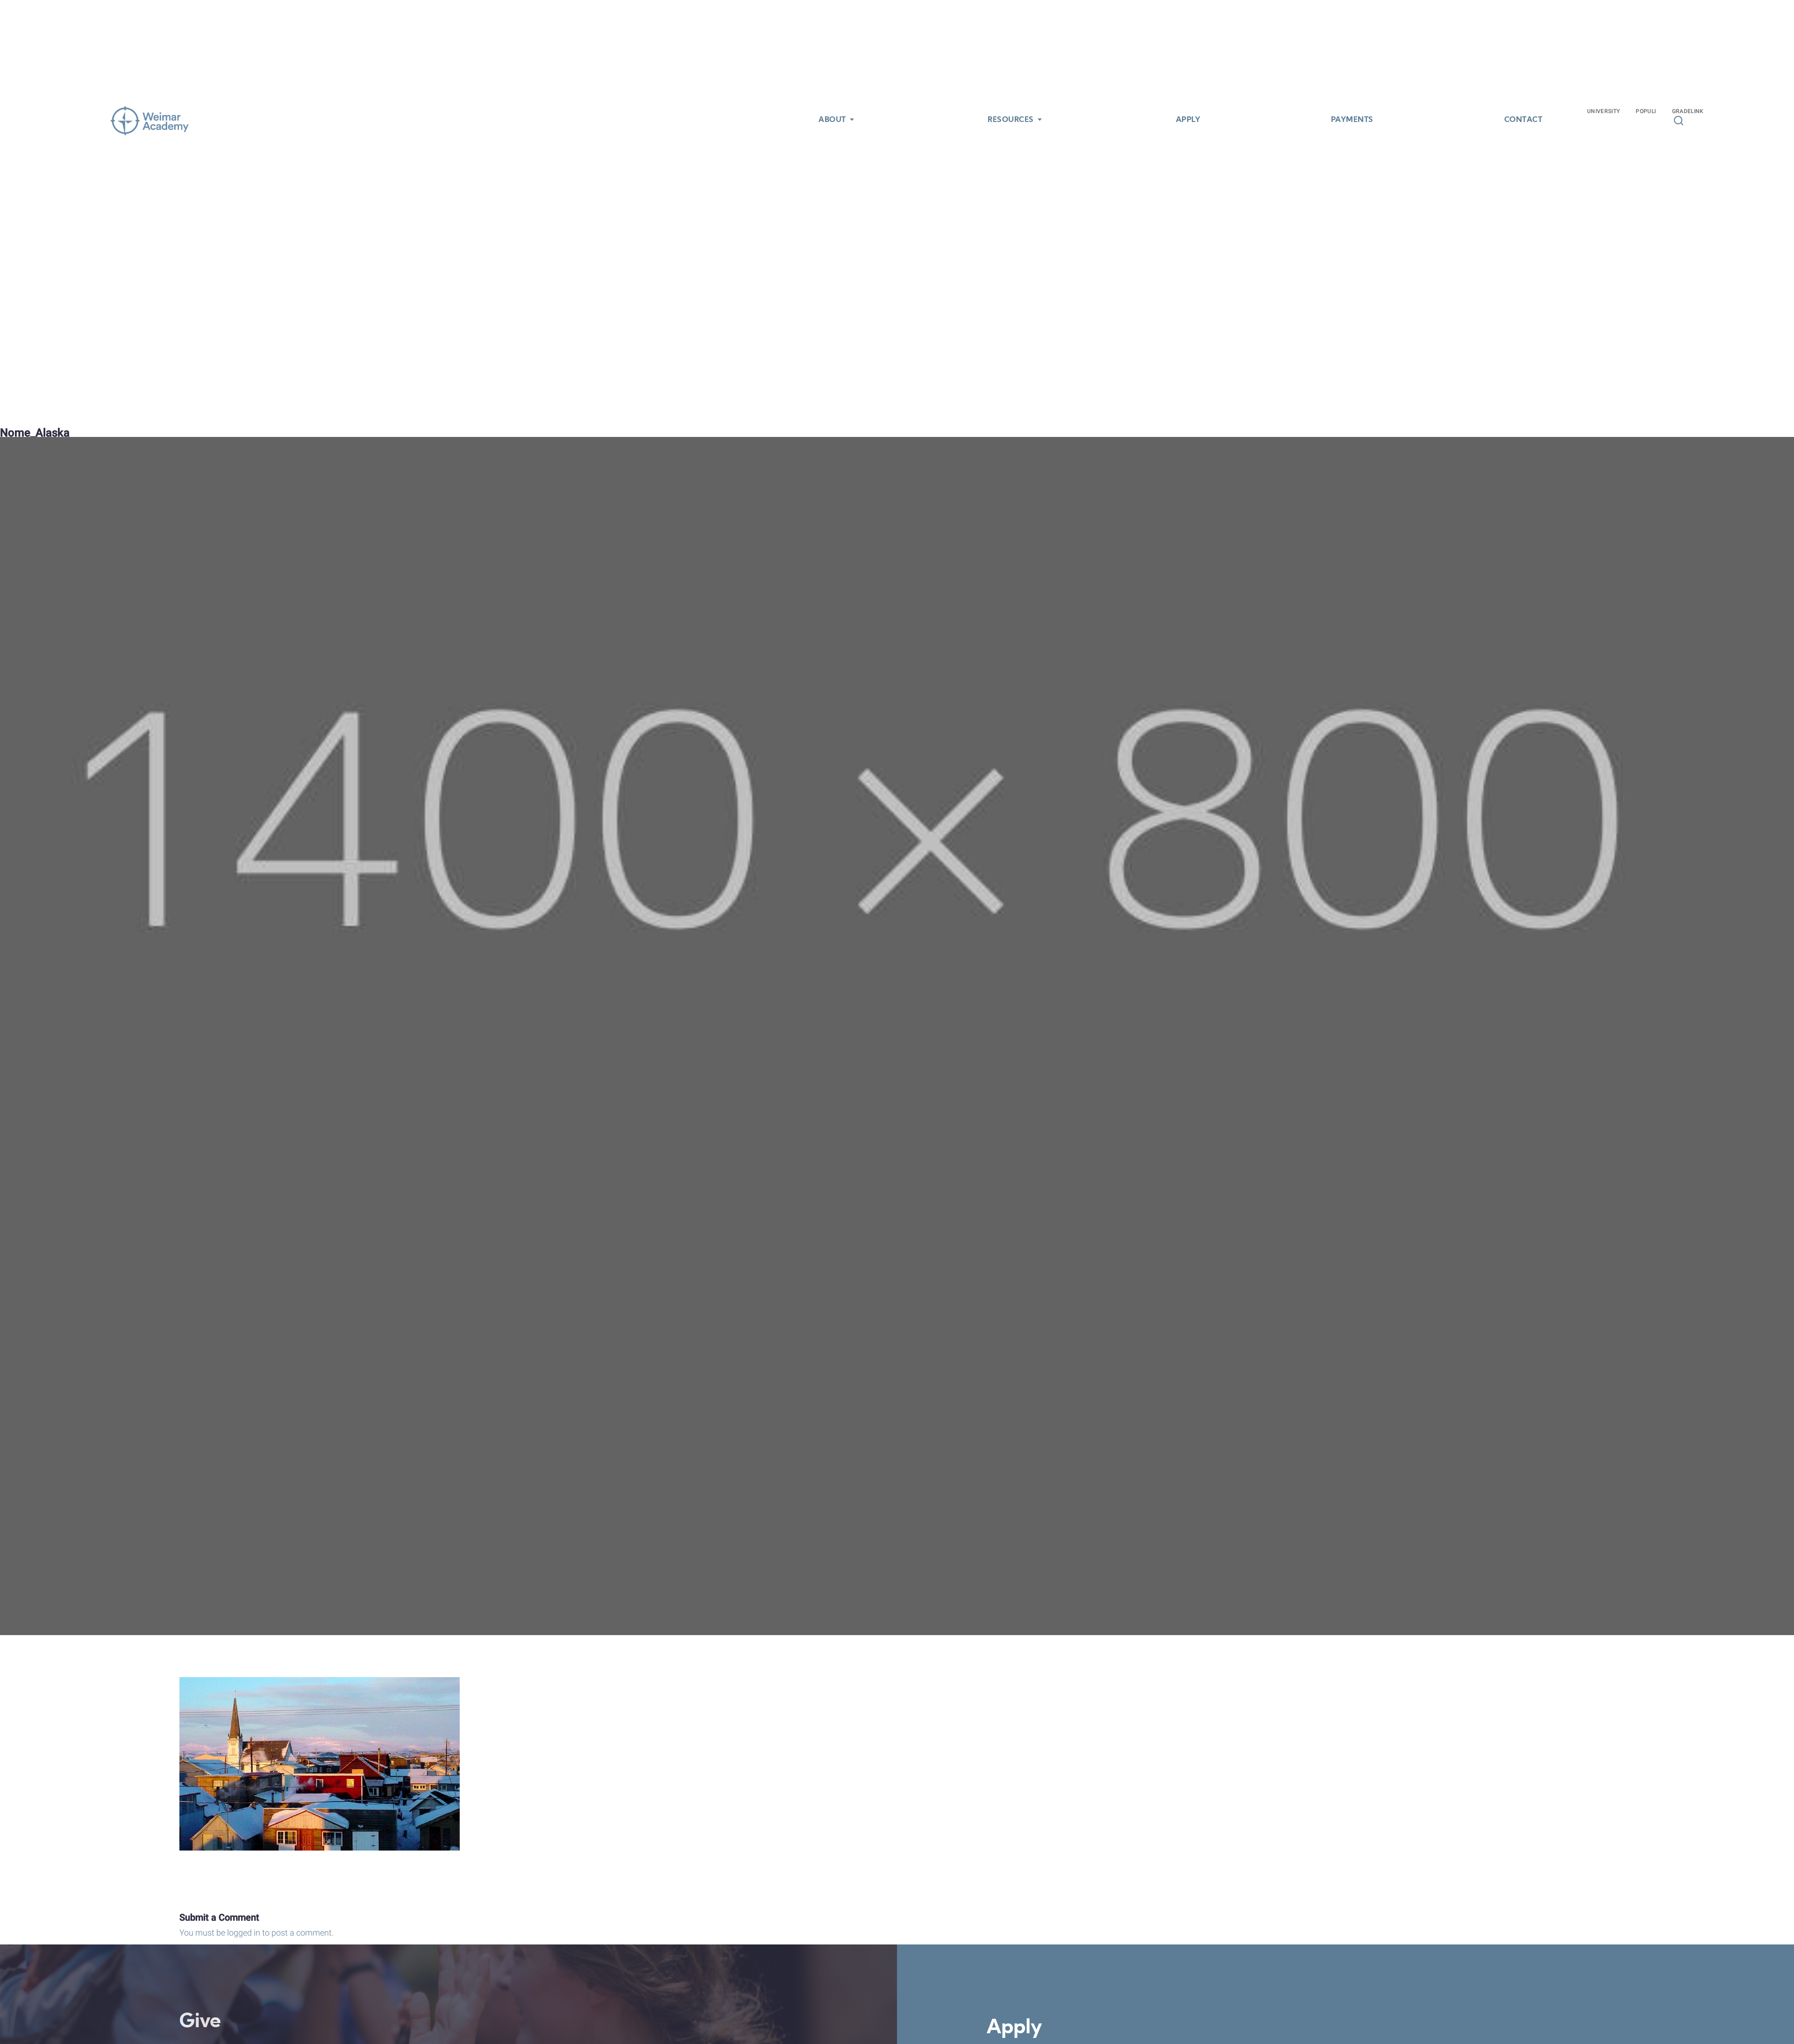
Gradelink (1688, 111)
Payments (1352, 120)
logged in (244, 1933)
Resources (1011, 120)
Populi (1646, 111)
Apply (1188, 120)
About (832, 120)
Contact (1523, 120)
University (1604, 111)
